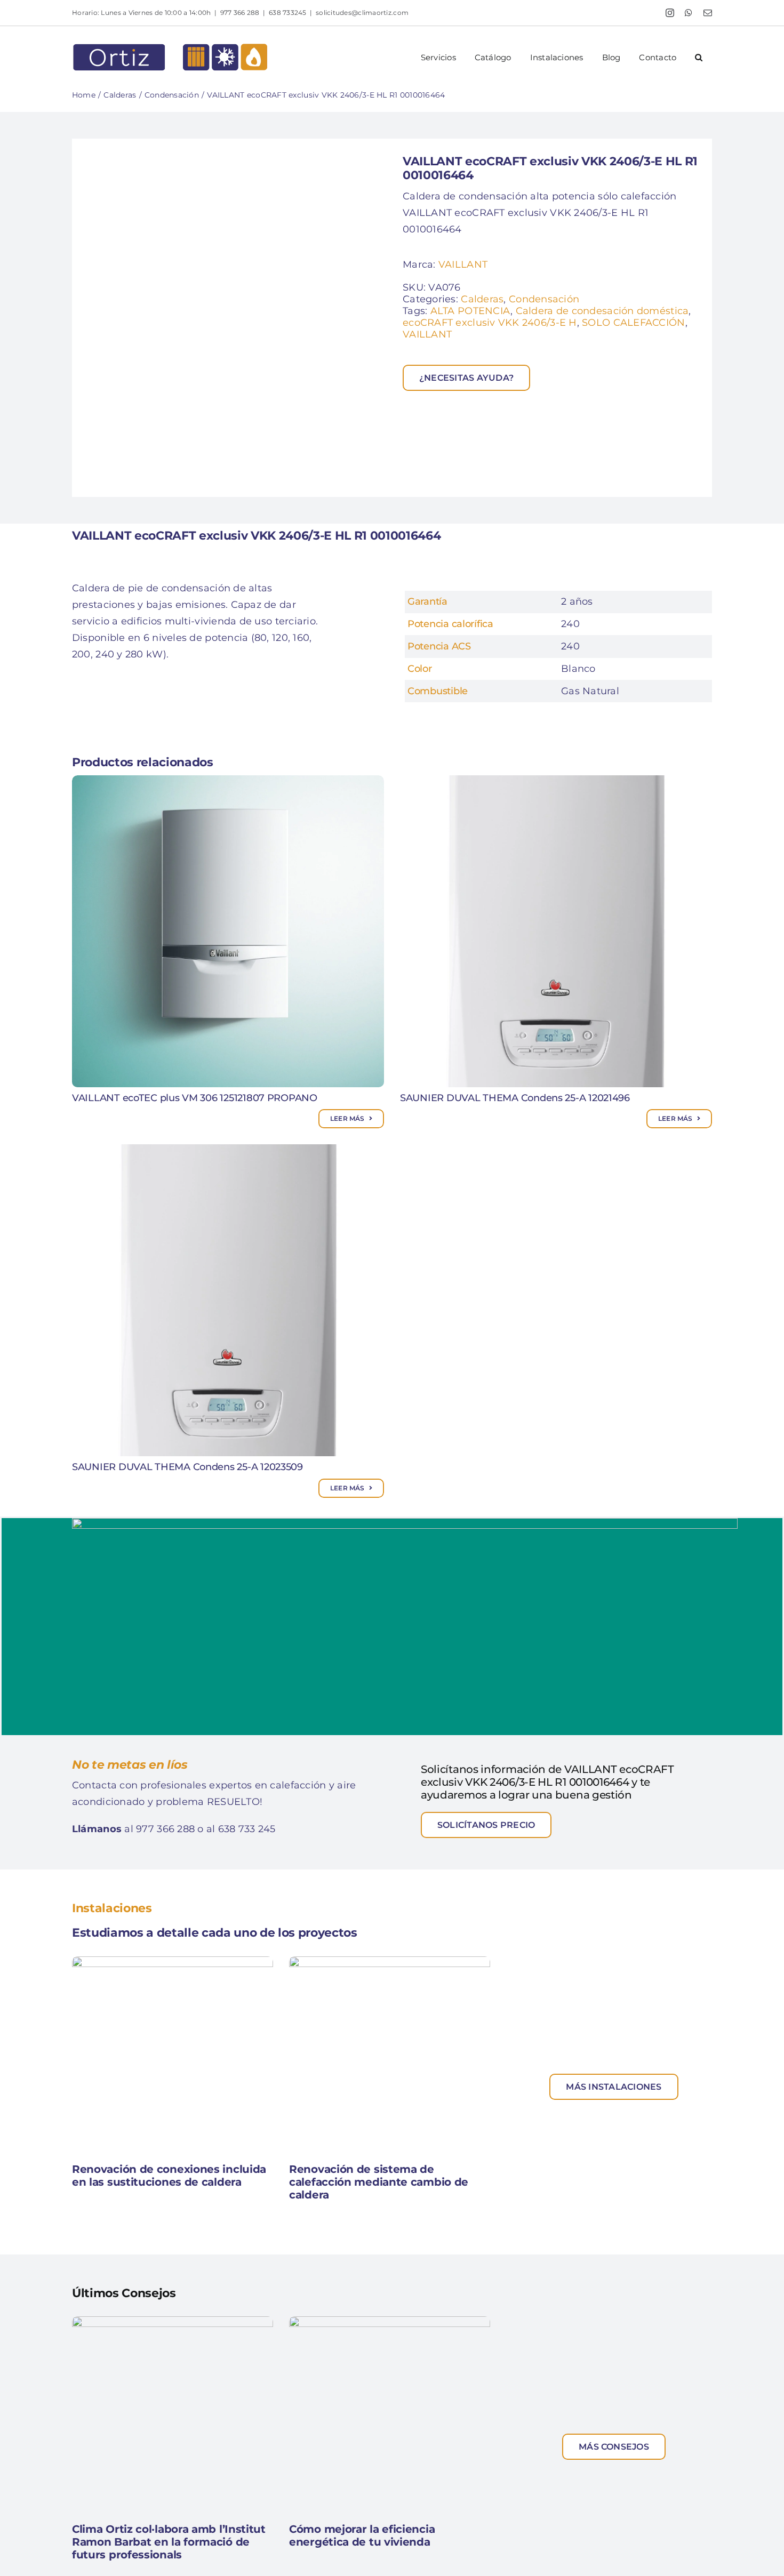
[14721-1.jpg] (232, 318)
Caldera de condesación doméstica (602, 311)
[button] (699, 57)
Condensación (544, 299)
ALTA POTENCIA (471, 311)
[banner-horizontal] (405, 1523)
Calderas (482, 299)
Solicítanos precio (486, 1825)
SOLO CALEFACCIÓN (633, 323)
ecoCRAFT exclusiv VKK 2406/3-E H (490, 323)
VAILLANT (463, 264)
